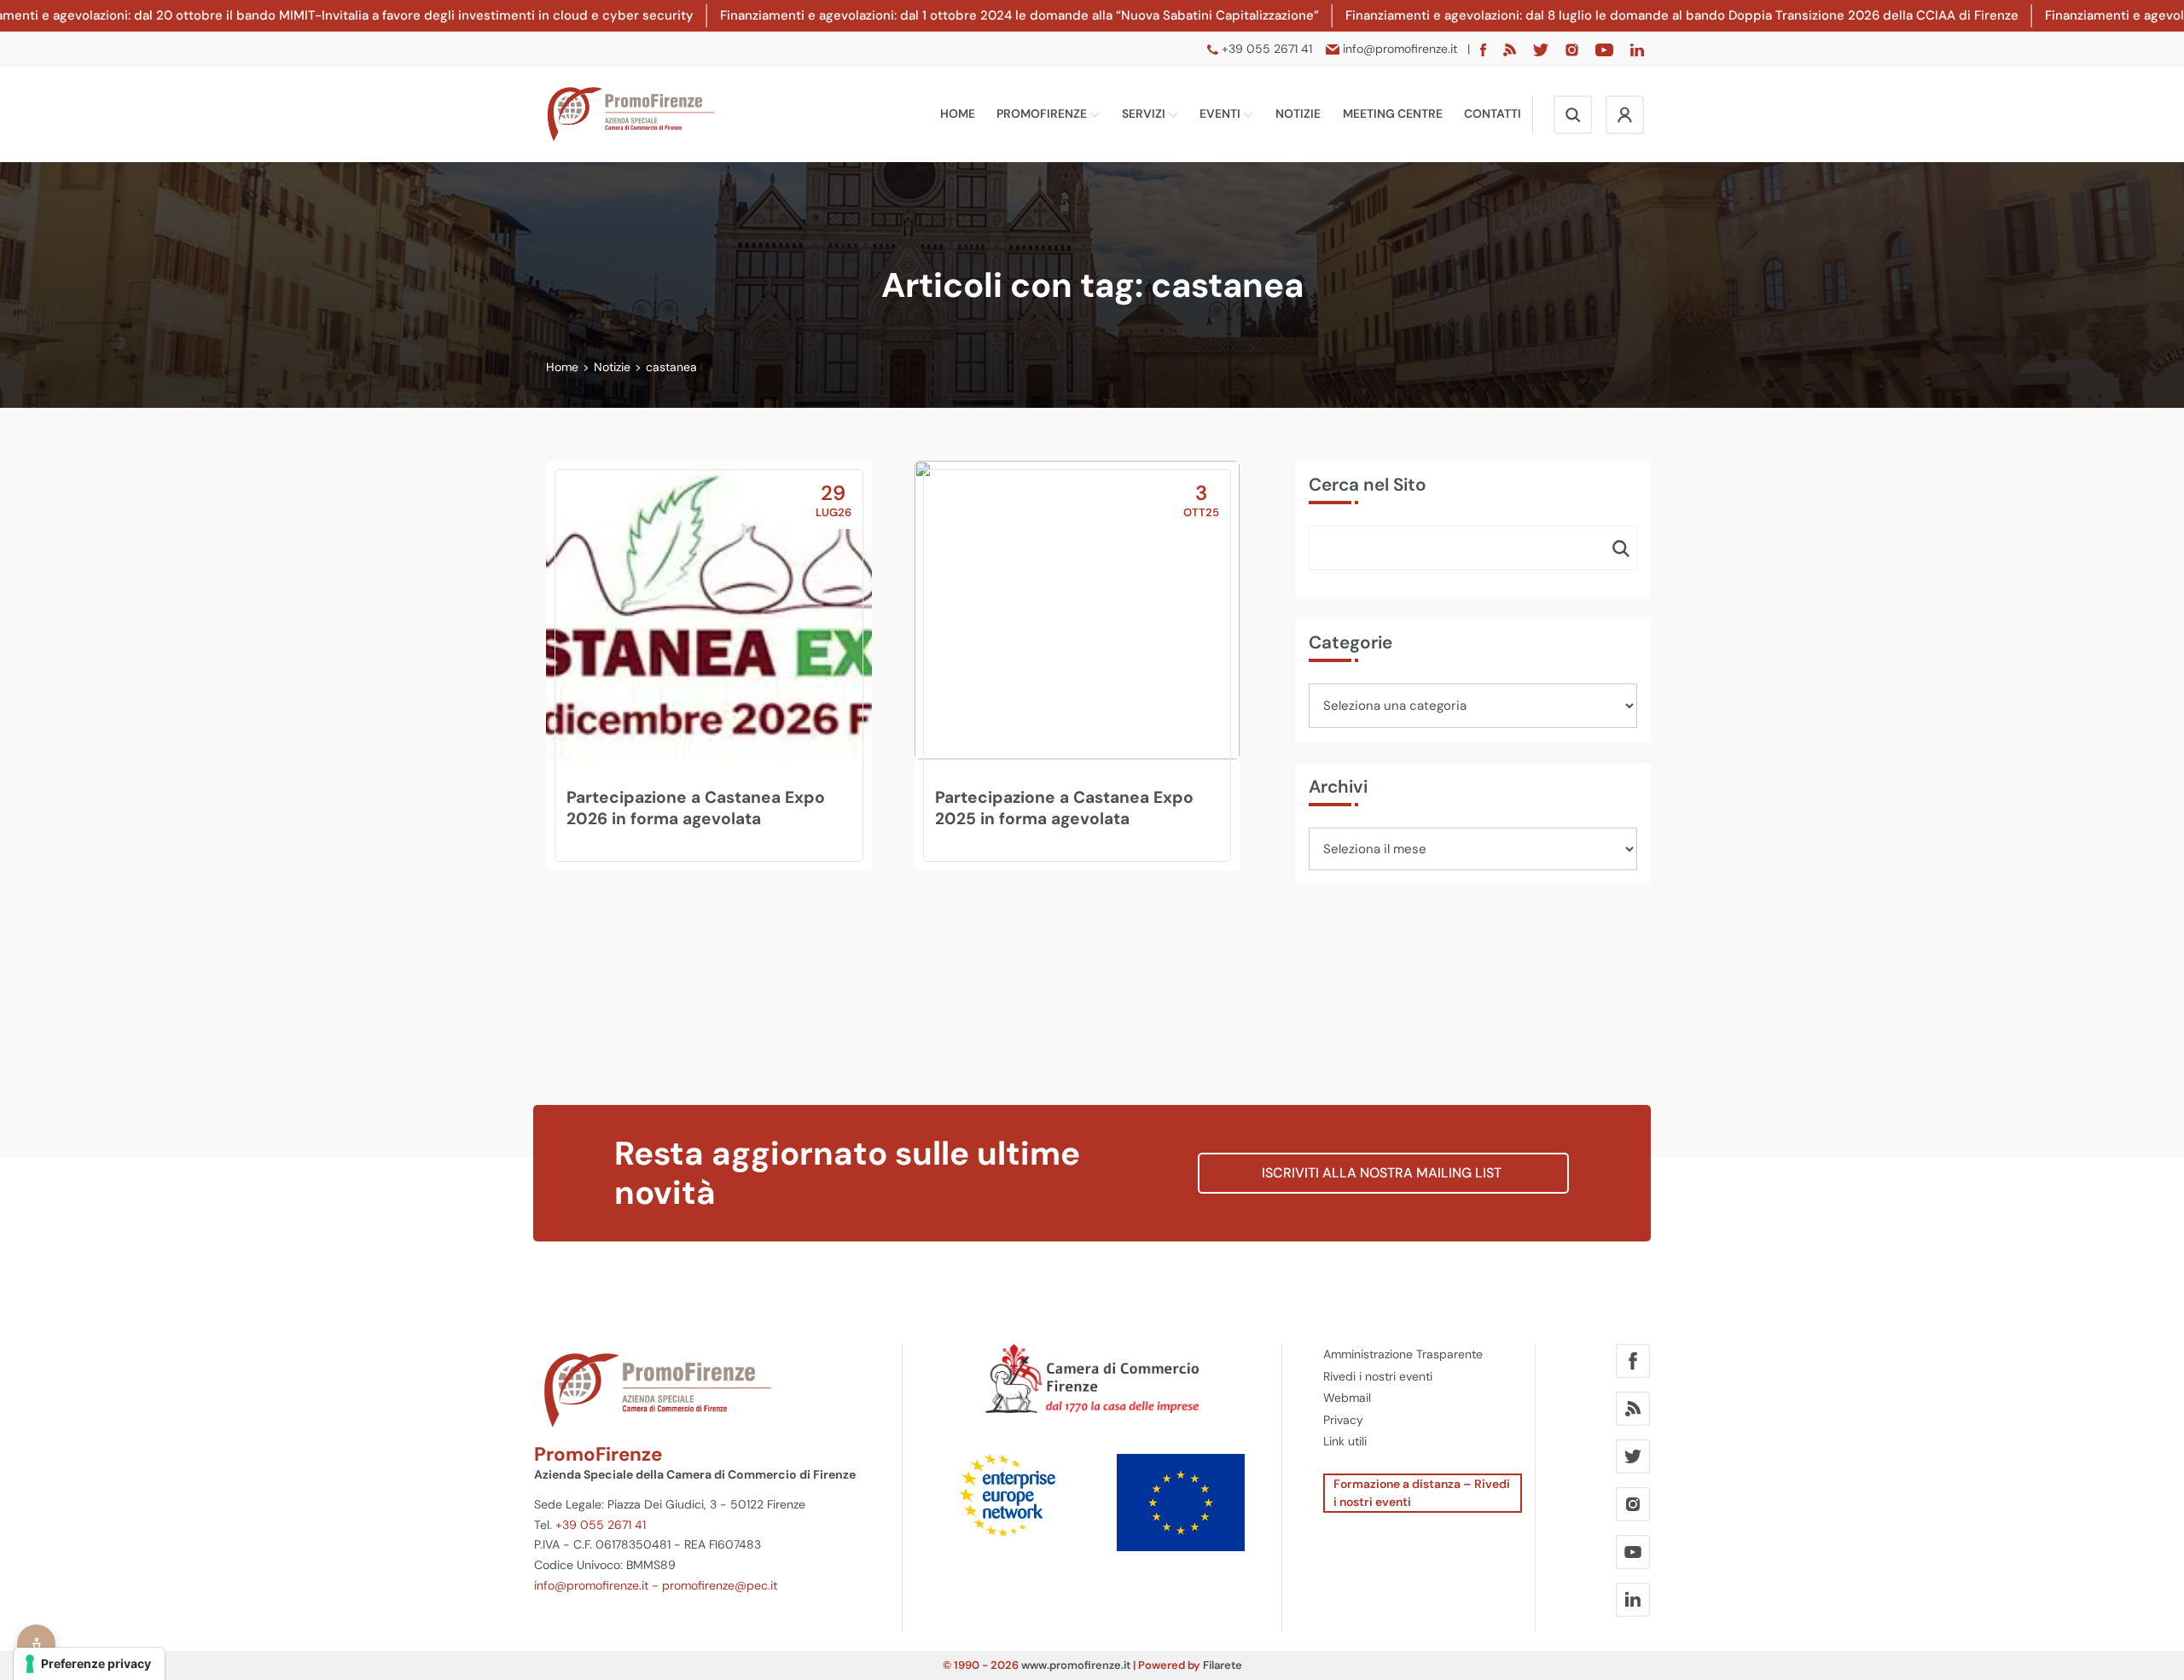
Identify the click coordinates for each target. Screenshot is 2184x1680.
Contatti (1493, 113)
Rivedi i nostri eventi (1378, 1376)
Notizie (1298, 113)
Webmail (1347, 1398)
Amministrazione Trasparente (1403, 1354)
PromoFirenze (1043, 113)
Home (958, 113)
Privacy (1343, 1420)
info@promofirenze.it (591, 1585)
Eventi (1221, 113)
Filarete (1223, 1665)
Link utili (1345, 1441)
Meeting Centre (1393, 113)
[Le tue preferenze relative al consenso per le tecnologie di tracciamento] (89, 1664)
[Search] (1621, 548)
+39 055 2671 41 (601, 1525)
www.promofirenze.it (1076, 1665)
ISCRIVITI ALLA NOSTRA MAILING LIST (1383, 1173)
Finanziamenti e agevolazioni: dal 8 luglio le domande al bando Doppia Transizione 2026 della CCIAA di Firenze (1682, 15)
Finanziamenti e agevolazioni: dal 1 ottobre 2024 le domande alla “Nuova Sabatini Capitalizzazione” (1019, 15)
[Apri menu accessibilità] (36, 1644)
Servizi (1145, 113)
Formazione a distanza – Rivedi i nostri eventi (1422, 1493)
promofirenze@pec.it (720, 1585)
